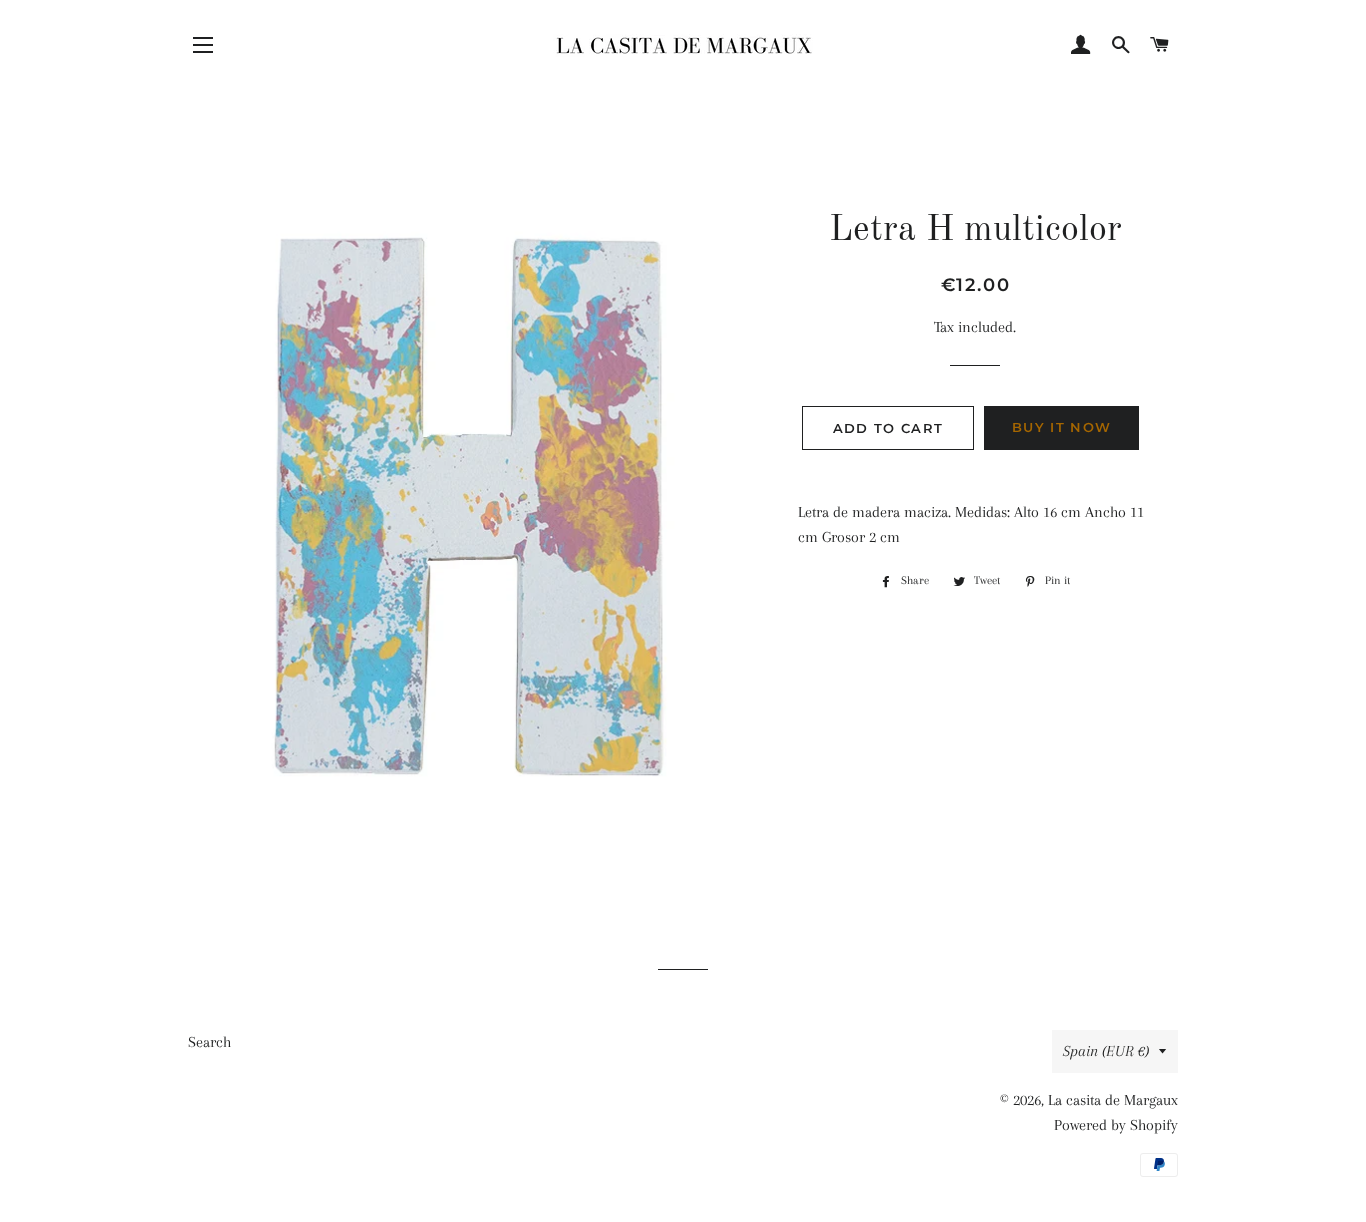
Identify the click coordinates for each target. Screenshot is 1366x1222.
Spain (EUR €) (1106, 1051)
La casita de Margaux (1113, 1100)
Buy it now (1061, 427)
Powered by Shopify (1116, 1125)
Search (209, 1042)
